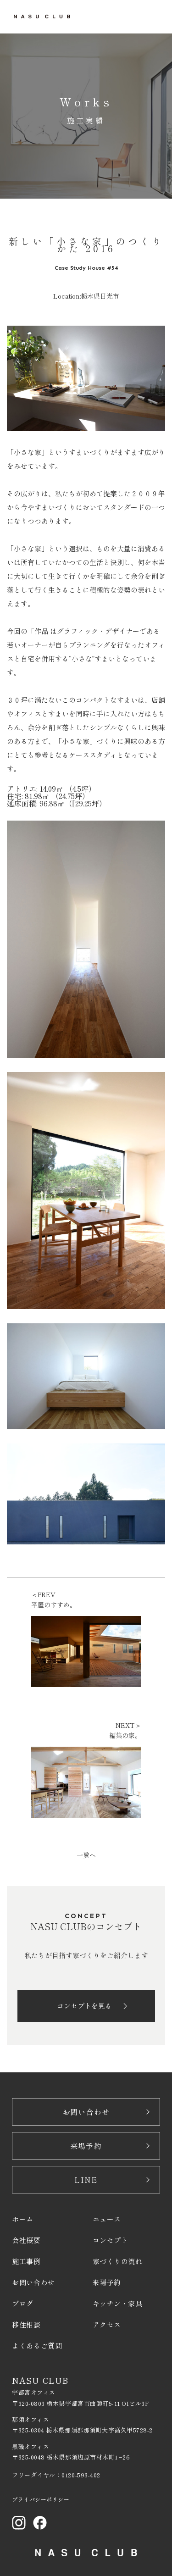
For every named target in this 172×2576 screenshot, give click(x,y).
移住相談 (26, 2324)
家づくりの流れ (118, 2261)
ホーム (23, 2219)
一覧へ (86, 1855)
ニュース (107, 2219)
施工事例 (26, 2261)
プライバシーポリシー (41, 2499)
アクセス (107, 2324)
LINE (86, 2180)
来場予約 (86, 2146)
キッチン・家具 (118, 2303)
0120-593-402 (81, 2475)
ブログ (23, 2303)
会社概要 (26, 2240)
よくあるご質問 (37, 2346)
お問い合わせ (86, 2112)
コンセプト (111, 2240)
